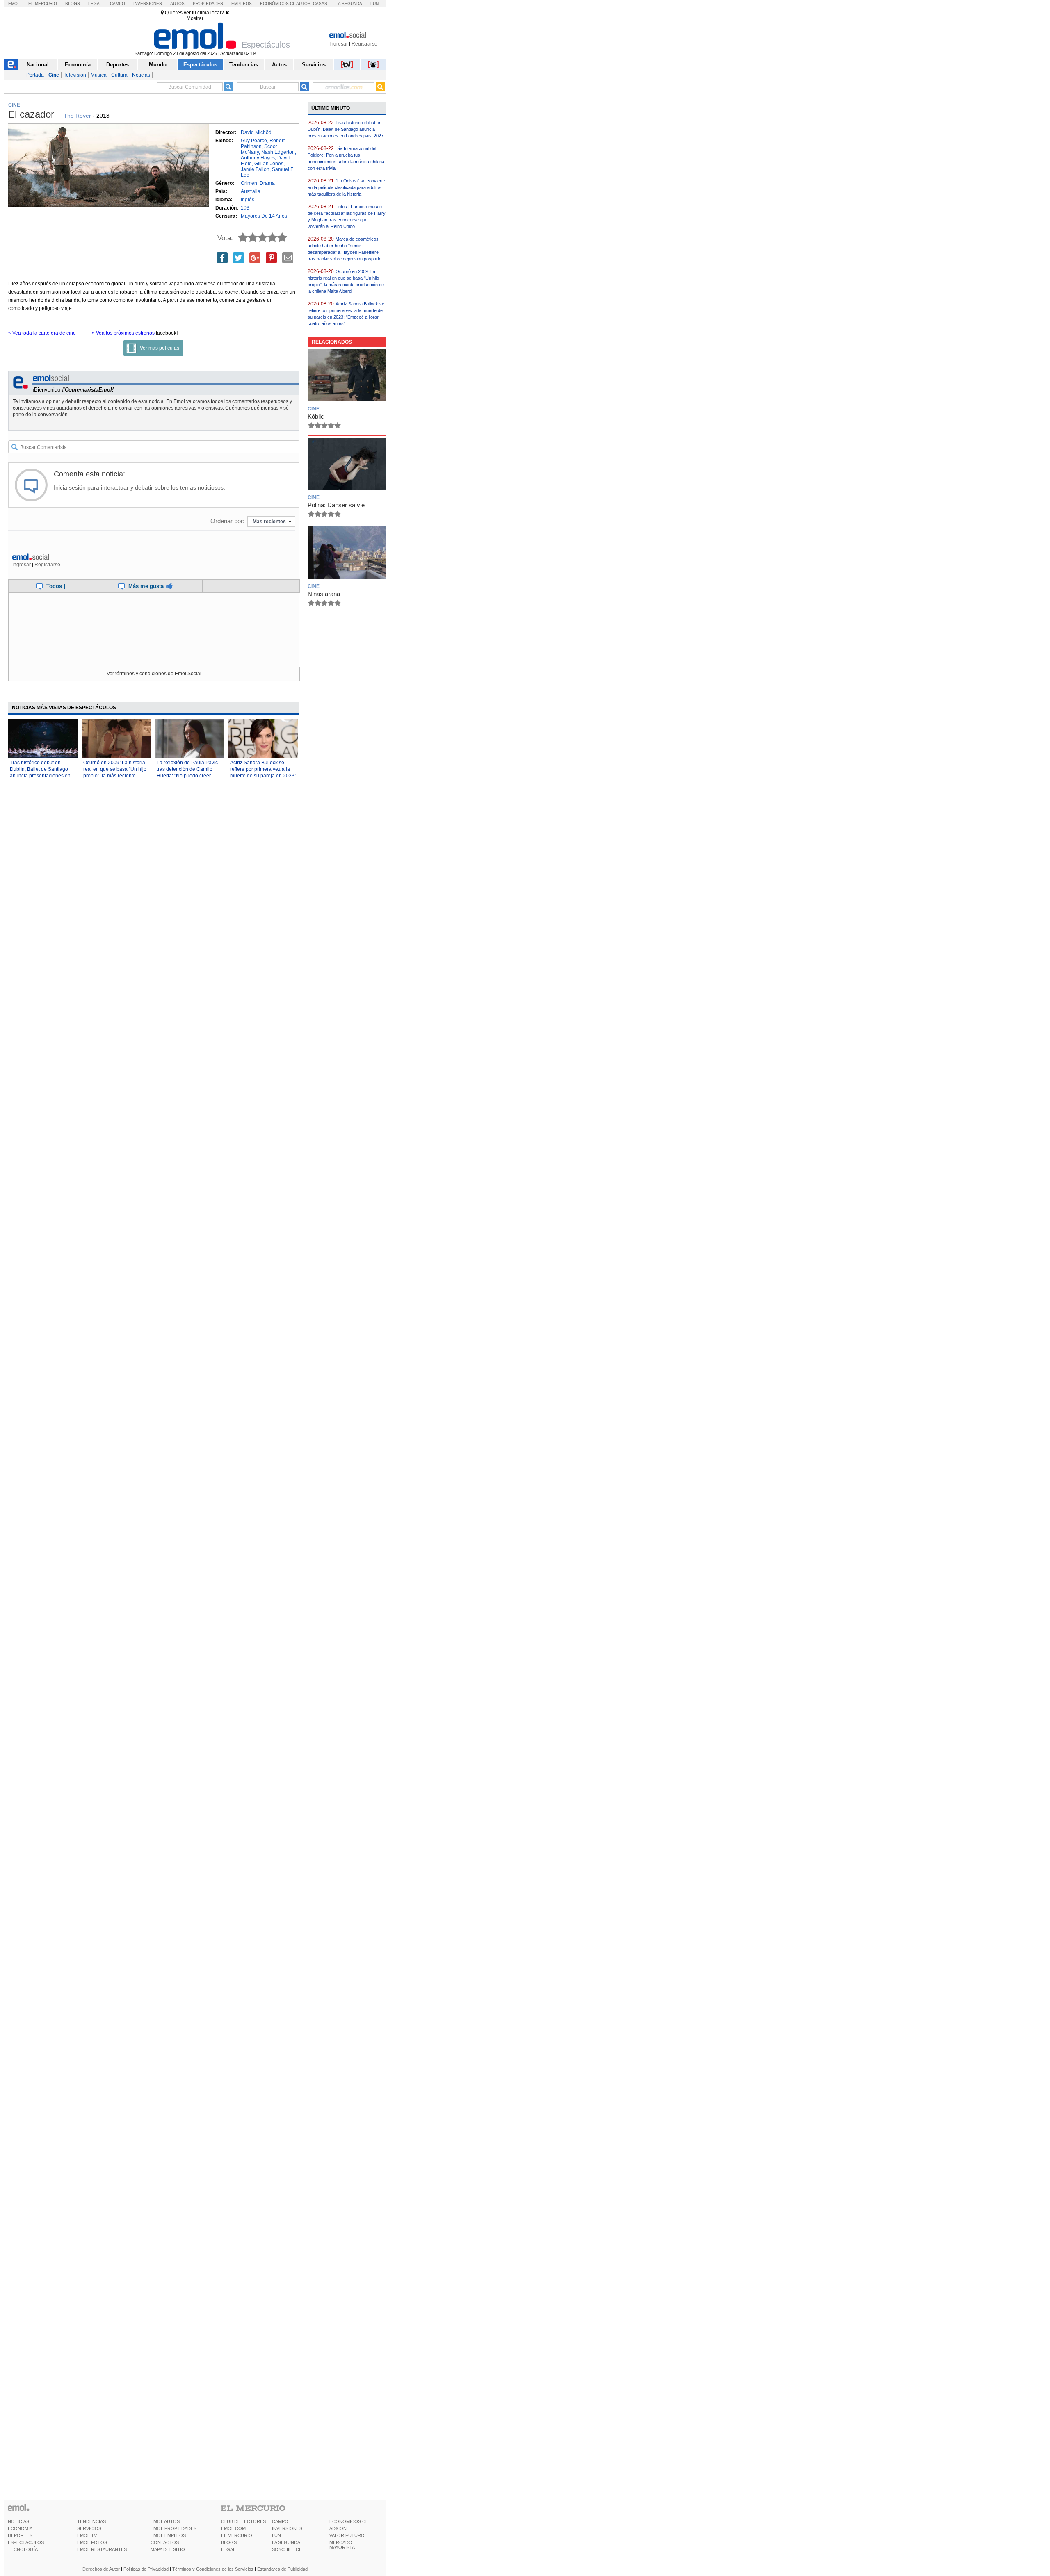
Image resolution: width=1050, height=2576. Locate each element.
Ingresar (339, 44)
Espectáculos (200, 65)
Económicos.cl (278, 3)
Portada (35, 75)
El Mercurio (43, 3)
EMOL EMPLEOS (168, 2535)
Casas (320, 3)
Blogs (73, 3)
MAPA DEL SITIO (168, 2549)
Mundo (158, 65)
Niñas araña (324, 594)
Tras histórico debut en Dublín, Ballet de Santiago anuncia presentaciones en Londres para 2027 (346, 129)
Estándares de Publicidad (282, 2569)
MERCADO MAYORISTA (342, 2545)
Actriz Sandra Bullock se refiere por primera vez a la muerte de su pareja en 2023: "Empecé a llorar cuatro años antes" (263, 776)
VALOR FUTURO (347, 2535)
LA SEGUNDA (286, 2542)
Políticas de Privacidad (146, 2569)
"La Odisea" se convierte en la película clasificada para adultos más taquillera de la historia (346, 187)
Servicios (314, 65)
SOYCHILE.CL (287, 2549)
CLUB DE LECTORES (243, 2521)
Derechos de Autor (101, 2569)
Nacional (38, 65)
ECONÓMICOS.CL (349, 2521)
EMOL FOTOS (92, 2542)
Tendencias (244, 65)
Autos (177, 3)
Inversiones (148, 3)
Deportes (118, 65)
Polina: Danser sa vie (336, 505)
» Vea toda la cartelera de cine (42, 333)
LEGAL (228, 2549)
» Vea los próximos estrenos (123, 333)
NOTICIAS (18, 2521)
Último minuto (331, 108)
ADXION (338, 2528)
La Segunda (349, 3)
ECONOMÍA (20, 2528)
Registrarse (364, 44)
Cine (54, 75)
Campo (118, 3)
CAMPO (280, 2521)
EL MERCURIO (237, 2535)
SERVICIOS (89, 2528)
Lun (374, 3)
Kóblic (316, 416)
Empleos (242, 3)
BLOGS (229, 2542)
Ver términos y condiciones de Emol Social (154, 674)
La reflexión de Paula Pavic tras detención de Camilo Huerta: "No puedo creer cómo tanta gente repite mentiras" (187, 776)
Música (99, 75)
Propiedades (208, 3)
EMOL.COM (233, 2528)
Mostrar (195, 18)
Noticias (141, 75)
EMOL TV (87, 2535)
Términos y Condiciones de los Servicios (213, 2569)
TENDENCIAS (91, 2521)
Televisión (75, 75)
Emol (14, 3)
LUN (276, 2535)
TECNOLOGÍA (23, 2549)
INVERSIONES (287, 2528)
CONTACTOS (165, 2542)
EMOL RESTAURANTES (102, 2549)
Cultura (119, 75)
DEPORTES (20, 2535)
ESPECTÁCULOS (26, 2542)
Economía (78, 65)
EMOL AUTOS (165, 2521)
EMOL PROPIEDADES (173, 2528)
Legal (95, 3)
